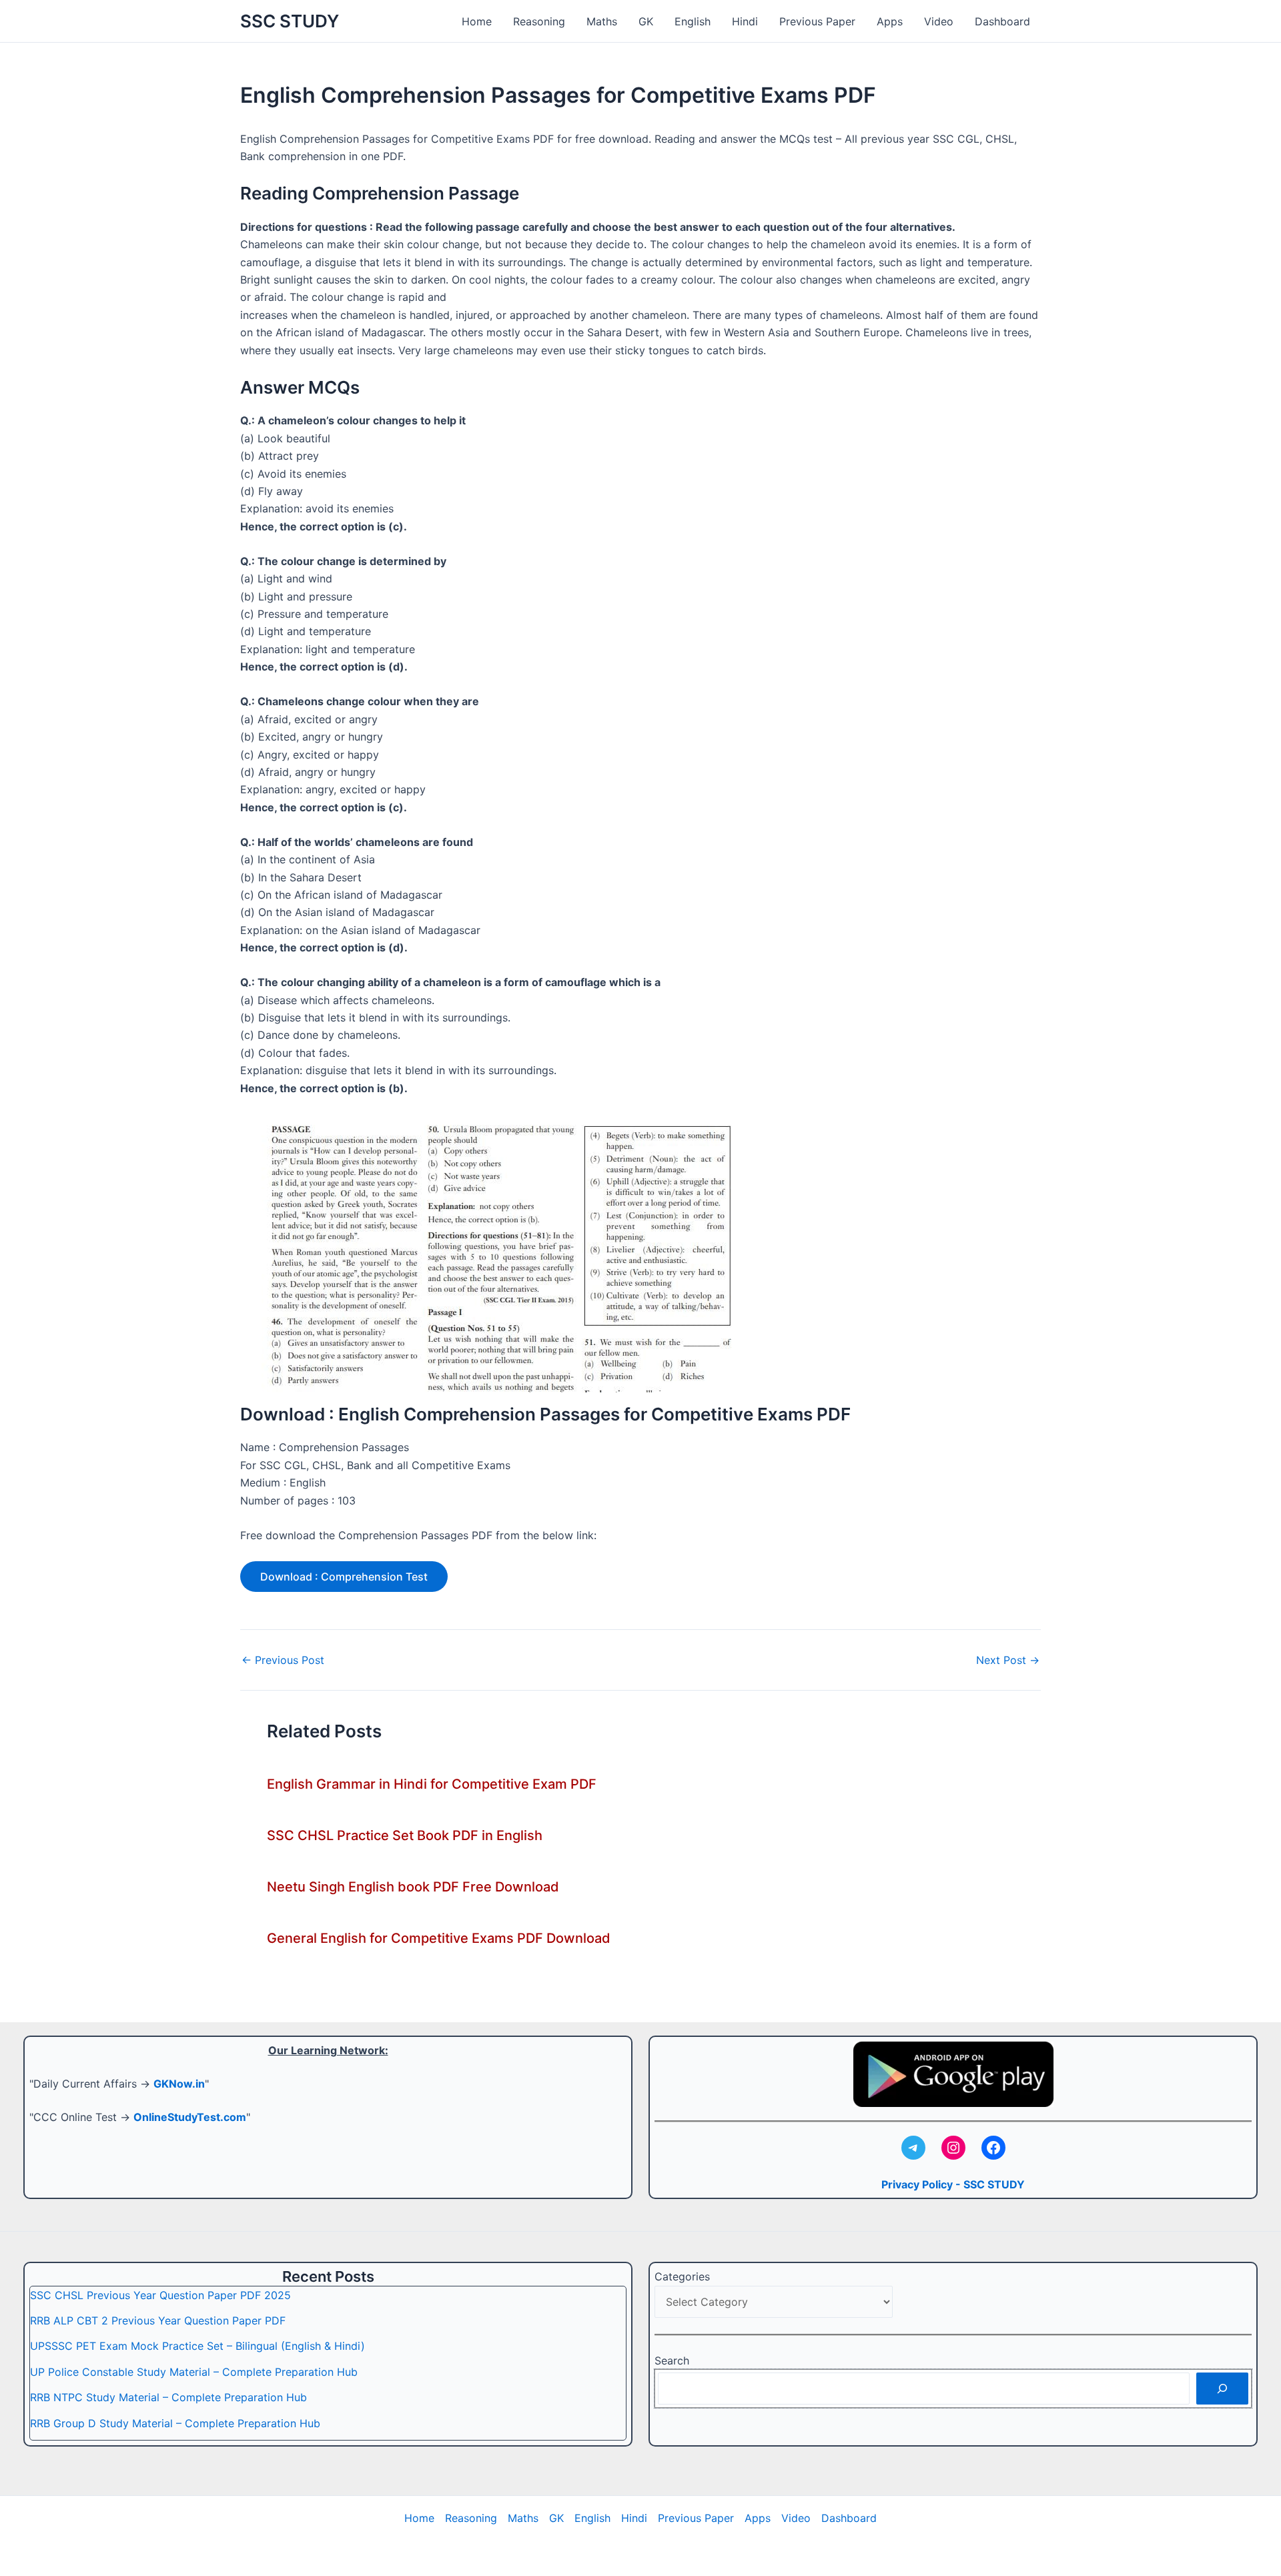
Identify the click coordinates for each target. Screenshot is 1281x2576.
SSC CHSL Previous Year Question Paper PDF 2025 (160, 2295)
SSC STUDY (290, 21)
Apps (890, 21)
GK (646, 21)
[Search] (1222, 2389)
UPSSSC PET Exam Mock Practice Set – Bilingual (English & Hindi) (197, 2346)
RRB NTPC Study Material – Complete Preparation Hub (168, 2397)
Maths (602, 21)
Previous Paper (817, 21)
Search (672, 2360)
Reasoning (539, 21)
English (693, 21)
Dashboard (1002, 21)
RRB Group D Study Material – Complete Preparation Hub (175, 2423)
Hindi (745, 21)
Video (939, 21)
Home (477, 21)
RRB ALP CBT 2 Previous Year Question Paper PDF (158, 2320)
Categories (682, 2276)
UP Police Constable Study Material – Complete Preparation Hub (194, 2372)
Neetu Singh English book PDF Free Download (413, 1887)
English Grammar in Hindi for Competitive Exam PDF (432, 1784)
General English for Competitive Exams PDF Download (439, 1938)
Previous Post (283, 1660)
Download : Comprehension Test (344, 1577)
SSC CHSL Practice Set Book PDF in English (405, 1835)
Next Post (1008, 1660)
